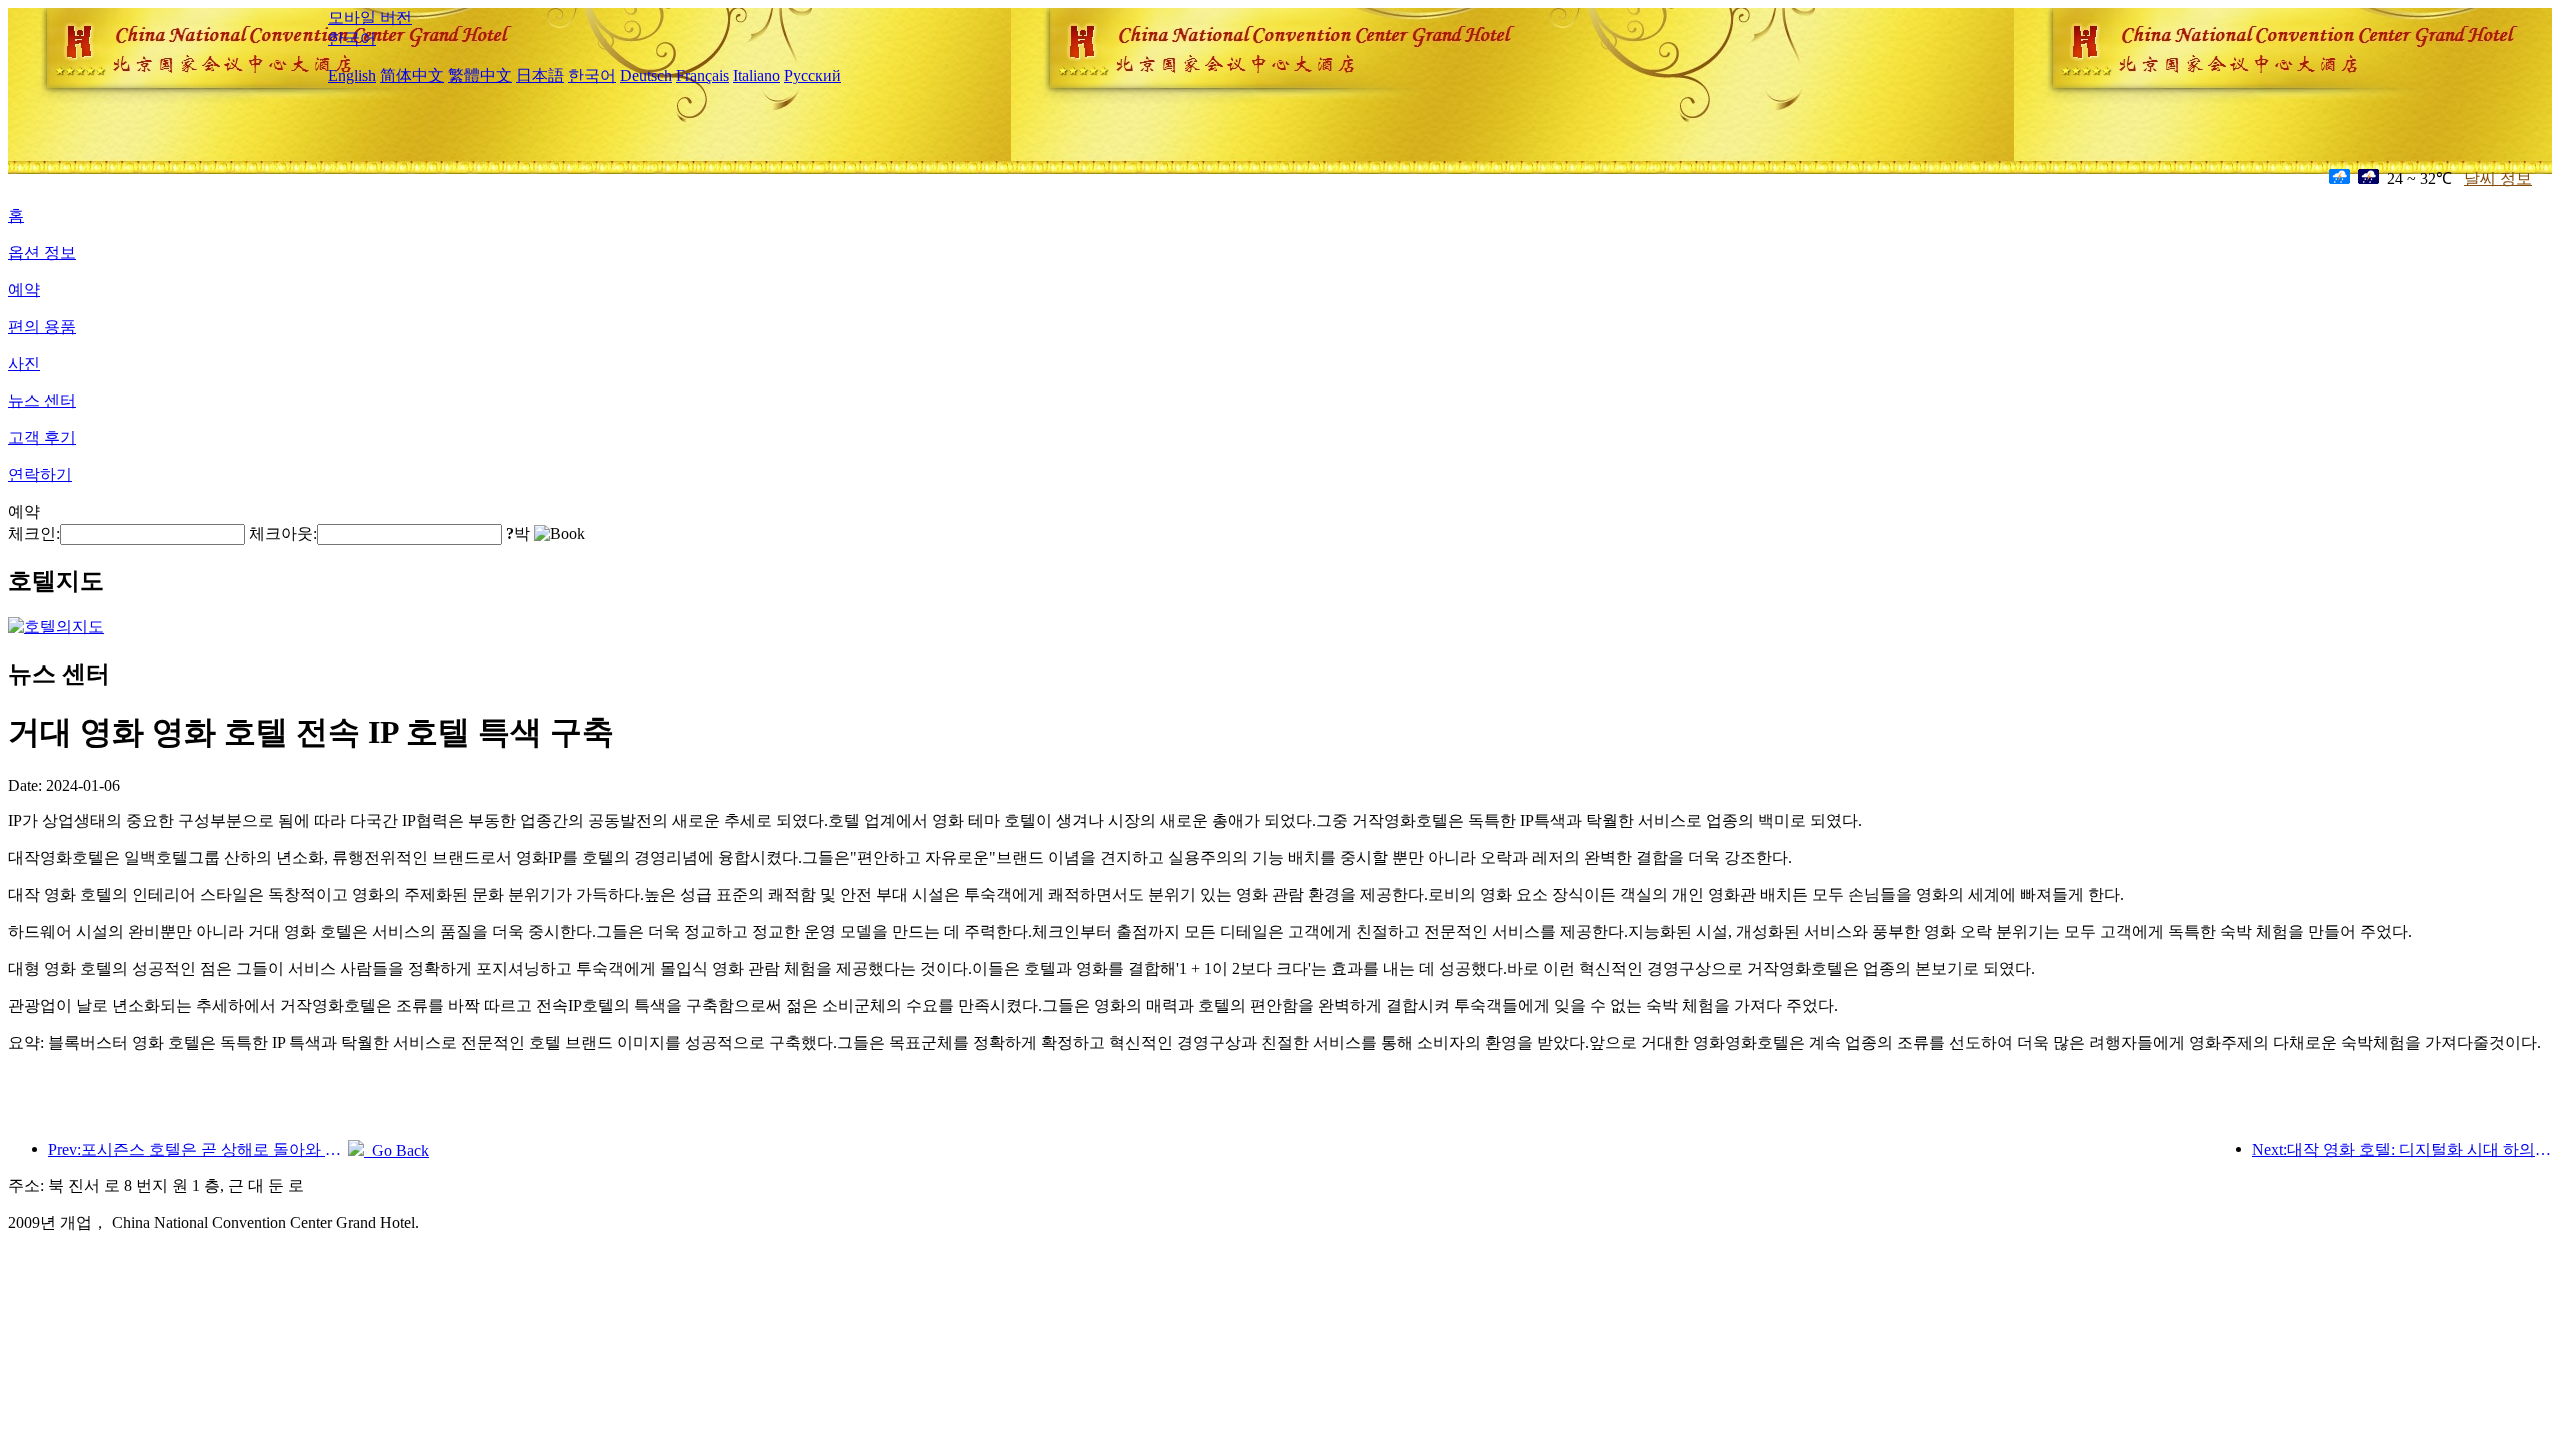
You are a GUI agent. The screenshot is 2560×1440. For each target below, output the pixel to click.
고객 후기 (42, 437)
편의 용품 (42, 326)
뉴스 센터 (42, 400)
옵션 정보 (42, 252)
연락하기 (40, 474)
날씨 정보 (2498, 178)
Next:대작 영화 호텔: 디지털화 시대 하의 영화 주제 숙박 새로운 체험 (2402, 1149)
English (352, 75)
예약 (24, 289)
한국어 (352, 38)
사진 (24, 363)
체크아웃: (283, 533)
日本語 (540, 75)
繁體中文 (480, 75)
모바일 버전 (370, 17)
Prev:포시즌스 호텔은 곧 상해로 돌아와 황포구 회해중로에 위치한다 (198, 1149)
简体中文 (412, 75)
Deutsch (646, 75)
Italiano (756, 75)
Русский (812, 75)
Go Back (396, 1150)
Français (702, 75)
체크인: (34, 533)
